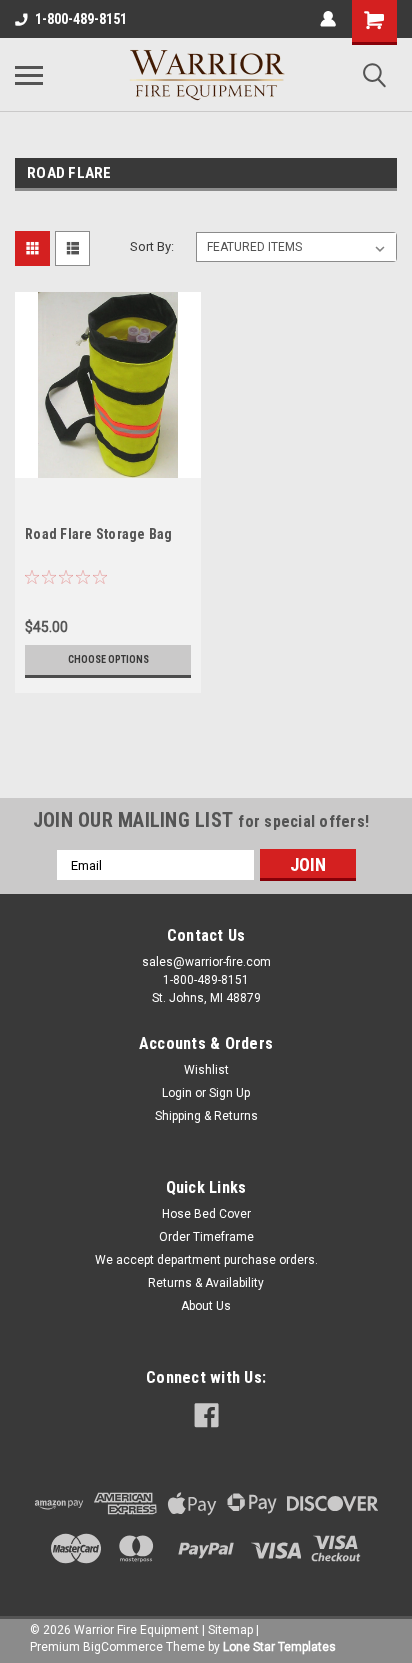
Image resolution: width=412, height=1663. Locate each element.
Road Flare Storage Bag (99, 534)
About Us (206, 1306)
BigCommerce (123, 1647)
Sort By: (152, 246)
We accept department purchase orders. (206, 1260)
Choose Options (108, 659)
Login (177, 1093)
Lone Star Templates (279, 1647)
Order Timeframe (206, 1237)
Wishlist (206, 1070)
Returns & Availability (206, 1283)
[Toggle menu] (29, 75)
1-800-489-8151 (81, 19)
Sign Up (229, 1093)
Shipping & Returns (206, 1116)
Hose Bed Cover (206, 1214)
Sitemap (230, 1630)
